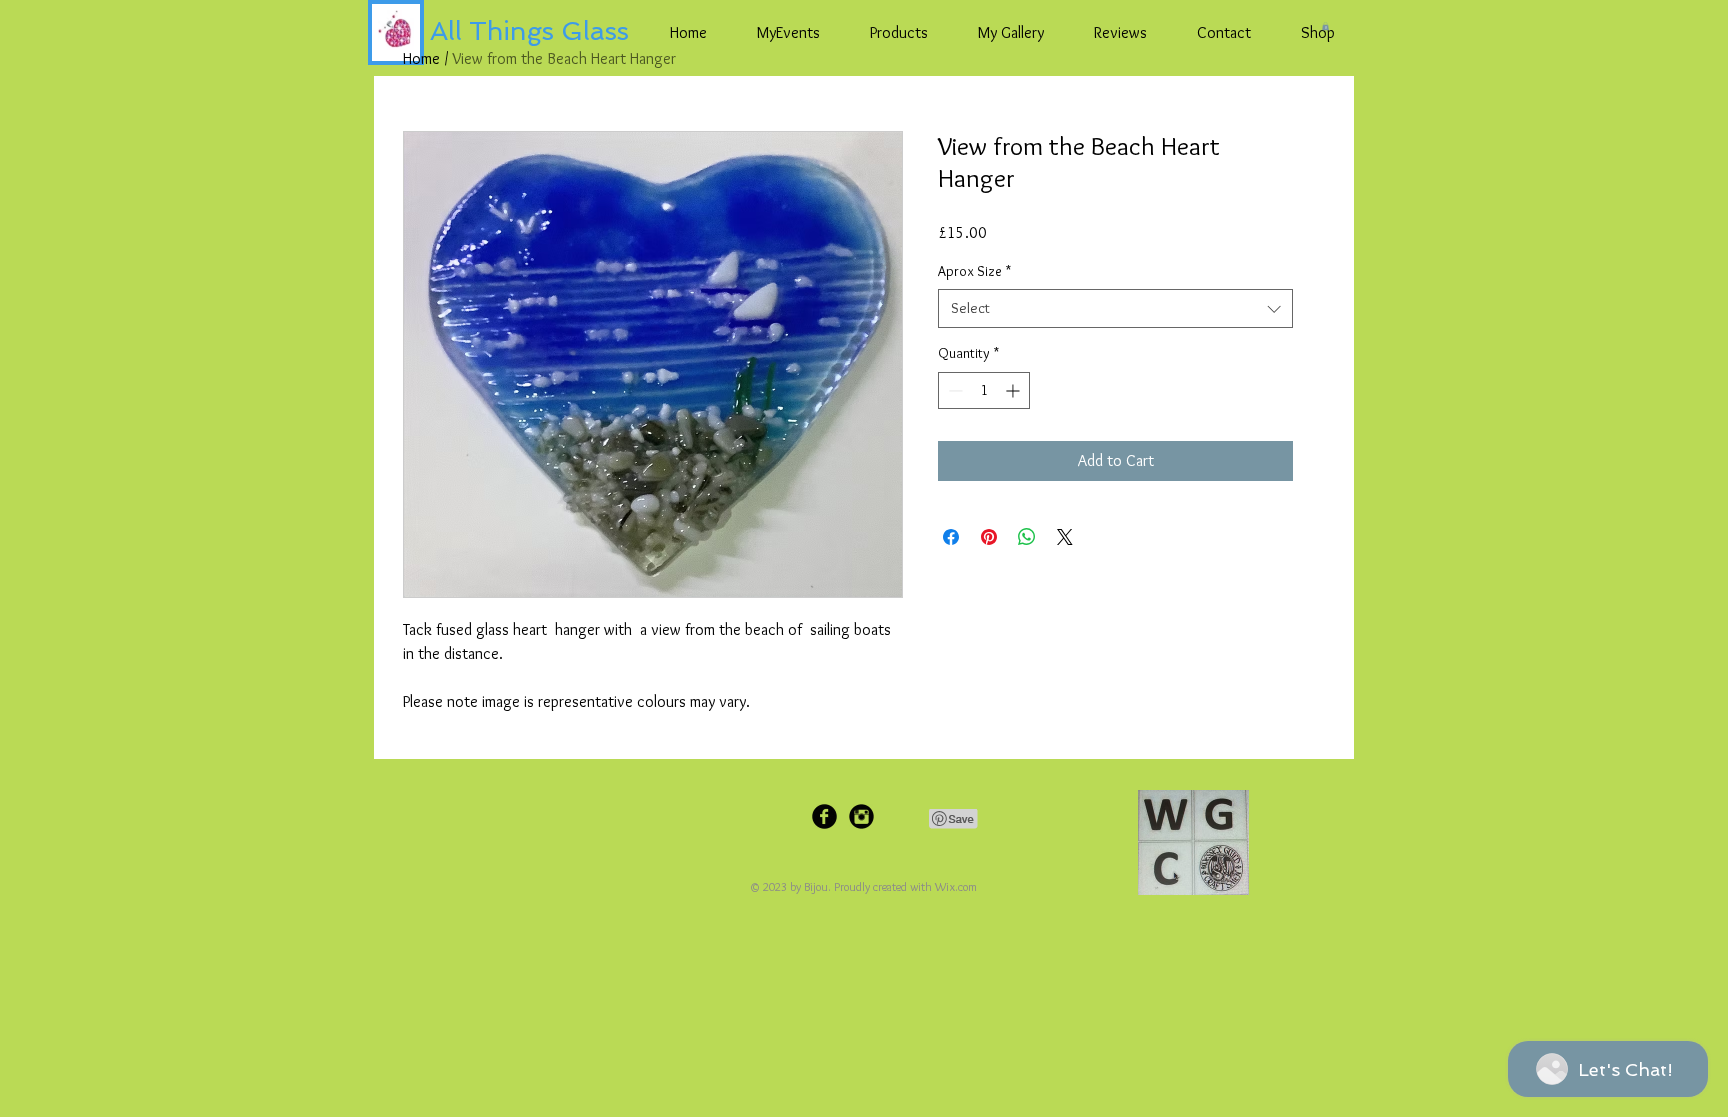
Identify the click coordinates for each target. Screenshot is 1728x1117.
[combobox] (1115, 308)
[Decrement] (953, 390)
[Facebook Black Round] (824, 816)
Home (421, 58)
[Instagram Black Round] (861, 816)
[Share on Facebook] (951, 537)
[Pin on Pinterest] (989, 537)
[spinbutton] (984, 390)
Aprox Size (974, 271)
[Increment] (1014, 390)
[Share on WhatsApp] (1027, 537)
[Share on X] (1065, 537)
